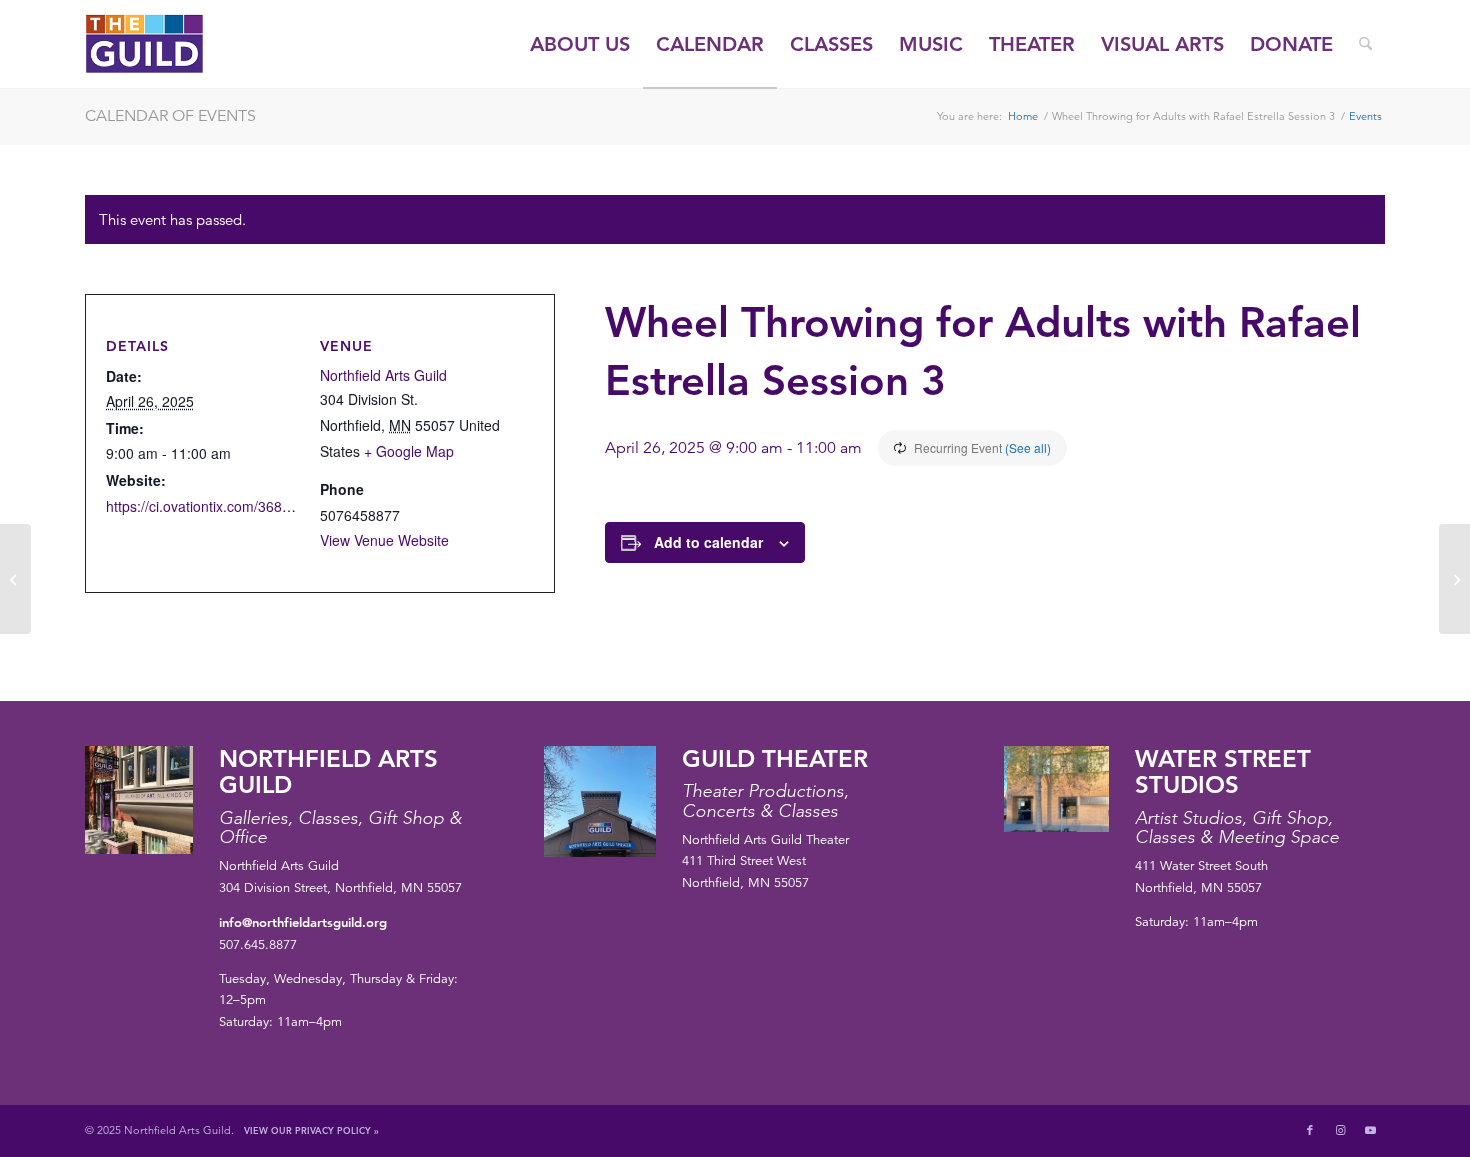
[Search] (1365, 44)
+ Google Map (409, 451)
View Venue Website (384, 540)
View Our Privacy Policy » (311, 1130)
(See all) (1028, 447)
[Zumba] (15, 579)
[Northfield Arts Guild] (181, 44)
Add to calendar (708, 542)
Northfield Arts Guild (383, 375)
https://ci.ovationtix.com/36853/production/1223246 (267, 506)
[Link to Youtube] (1370, 1130)
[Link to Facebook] (1310, 1130)
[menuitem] (580, 44)
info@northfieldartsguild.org (303, 922)
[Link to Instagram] (1340, 1130)
